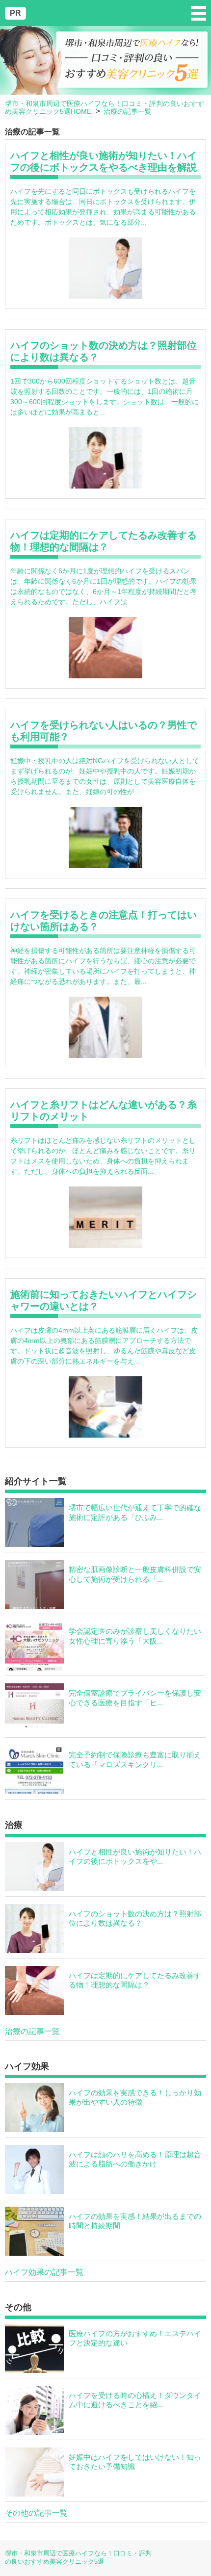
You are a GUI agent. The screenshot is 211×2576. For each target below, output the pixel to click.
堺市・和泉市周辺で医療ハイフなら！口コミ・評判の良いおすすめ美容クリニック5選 (78, 2557)
